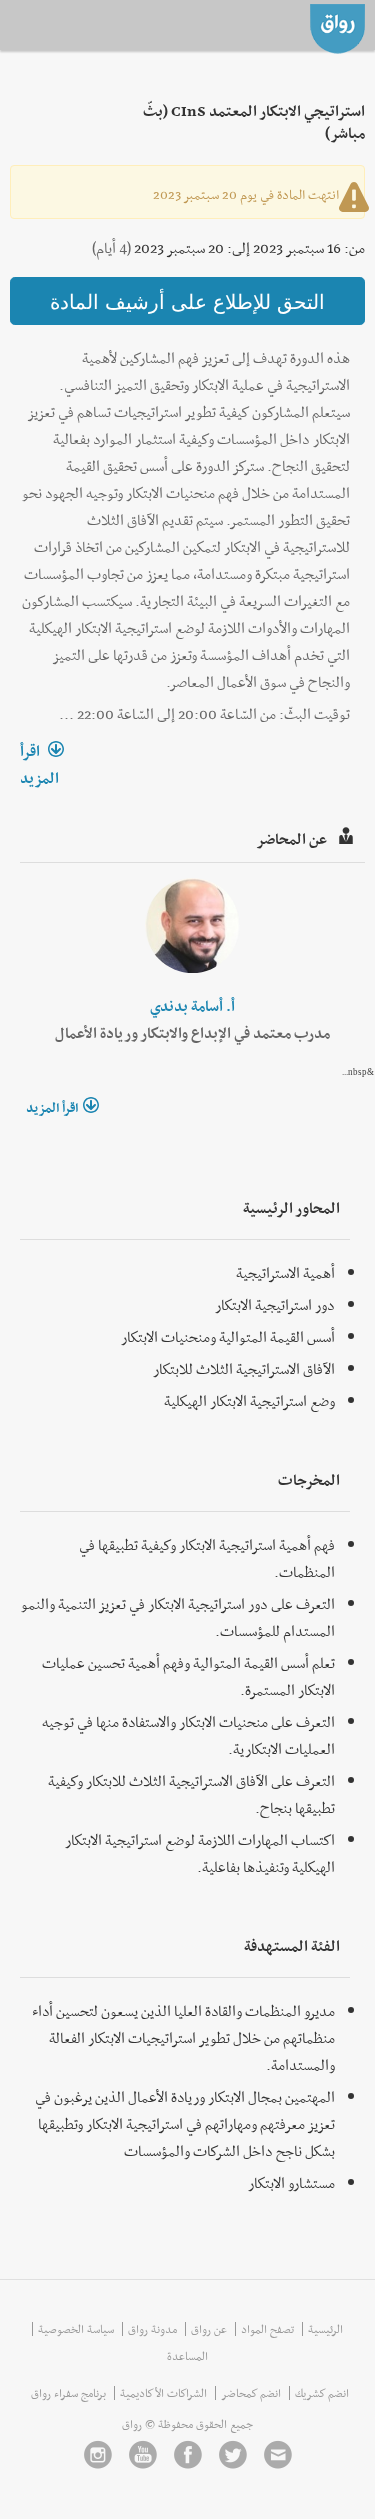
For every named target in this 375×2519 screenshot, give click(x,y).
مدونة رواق (152, 2329)
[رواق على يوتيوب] (143, 2454)
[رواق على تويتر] (233, 2454)
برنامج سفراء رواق (68, 2393)
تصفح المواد (267, 2329)
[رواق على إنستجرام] (98, 2454)
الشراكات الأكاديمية (163, 2393)
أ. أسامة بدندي (192, 1006)
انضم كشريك (322, 2393)
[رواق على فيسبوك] (188, 2454)
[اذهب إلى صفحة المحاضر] (192, 925)
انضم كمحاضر (251, 2393)
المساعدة (187, 2356)
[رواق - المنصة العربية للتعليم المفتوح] (337, 25)
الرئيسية (325, 2329)
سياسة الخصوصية (76, 2329)
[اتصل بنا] (278, 2454)
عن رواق (209, 2329)
